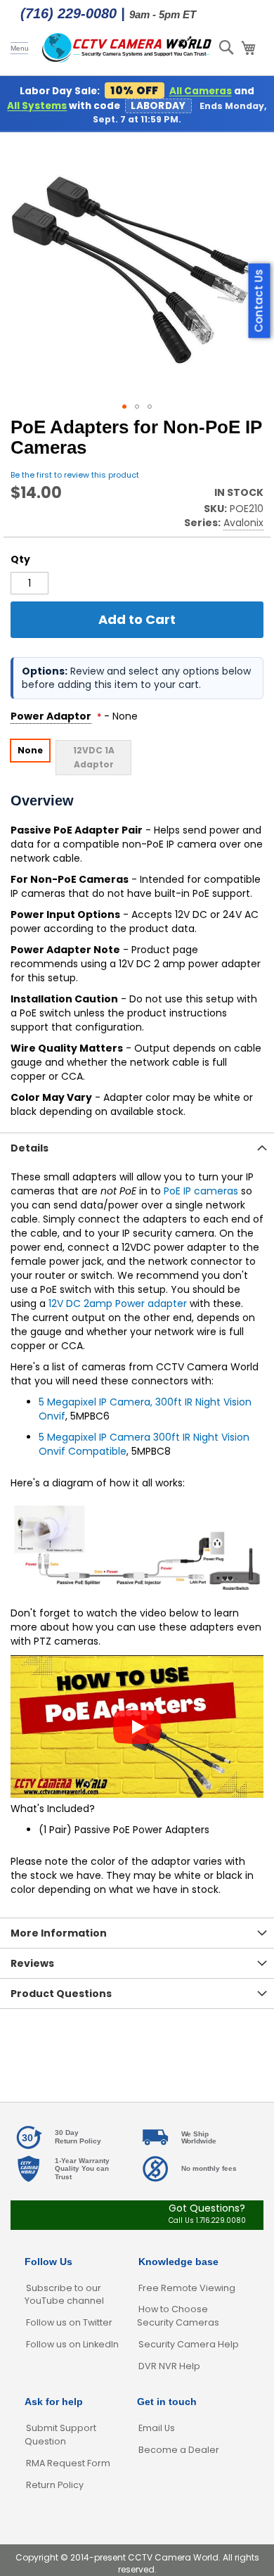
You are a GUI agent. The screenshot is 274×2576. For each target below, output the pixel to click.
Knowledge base (178, 2262)
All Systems (37, 106)
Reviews (32, 1963)
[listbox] (137, 757)
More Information (59, 1933)
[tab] (137, 1148)
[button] (124, 407)
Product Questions (61, 1994)
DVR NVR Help (169, 2366)
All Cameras (201, 91)
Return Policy (55, 2485)
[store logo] (127, 48)
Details (30, 1148)
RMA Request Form (68, 2463)
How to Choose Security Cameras (178, 2316)
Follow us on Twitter (69, 2322)
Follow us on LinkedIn (72, 2344)
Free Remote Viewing (187, 2288)
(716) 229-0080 (68, 13)
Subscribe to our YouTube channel (64, 2295)
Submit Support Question (60, 2435)
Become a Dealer (179, 2450)
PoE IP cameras (201, 1191)
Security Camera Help (189, 2344)
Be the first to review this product (75, 475)
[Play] (137, 1727)
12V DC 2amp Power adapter (118, 1303)
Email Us (157, 2428)
